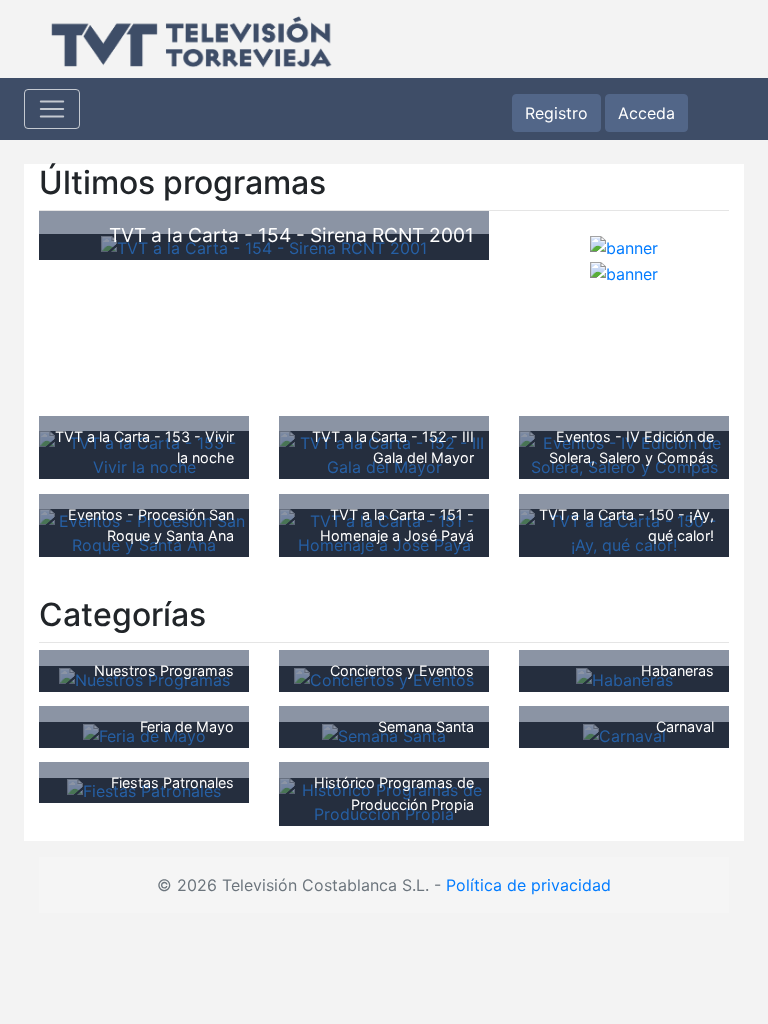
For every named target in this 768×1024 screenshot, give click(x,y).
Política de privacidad (528, 885)
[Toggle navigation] (52, 109)
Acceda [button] (646, 113)
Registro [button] (556, 113)
